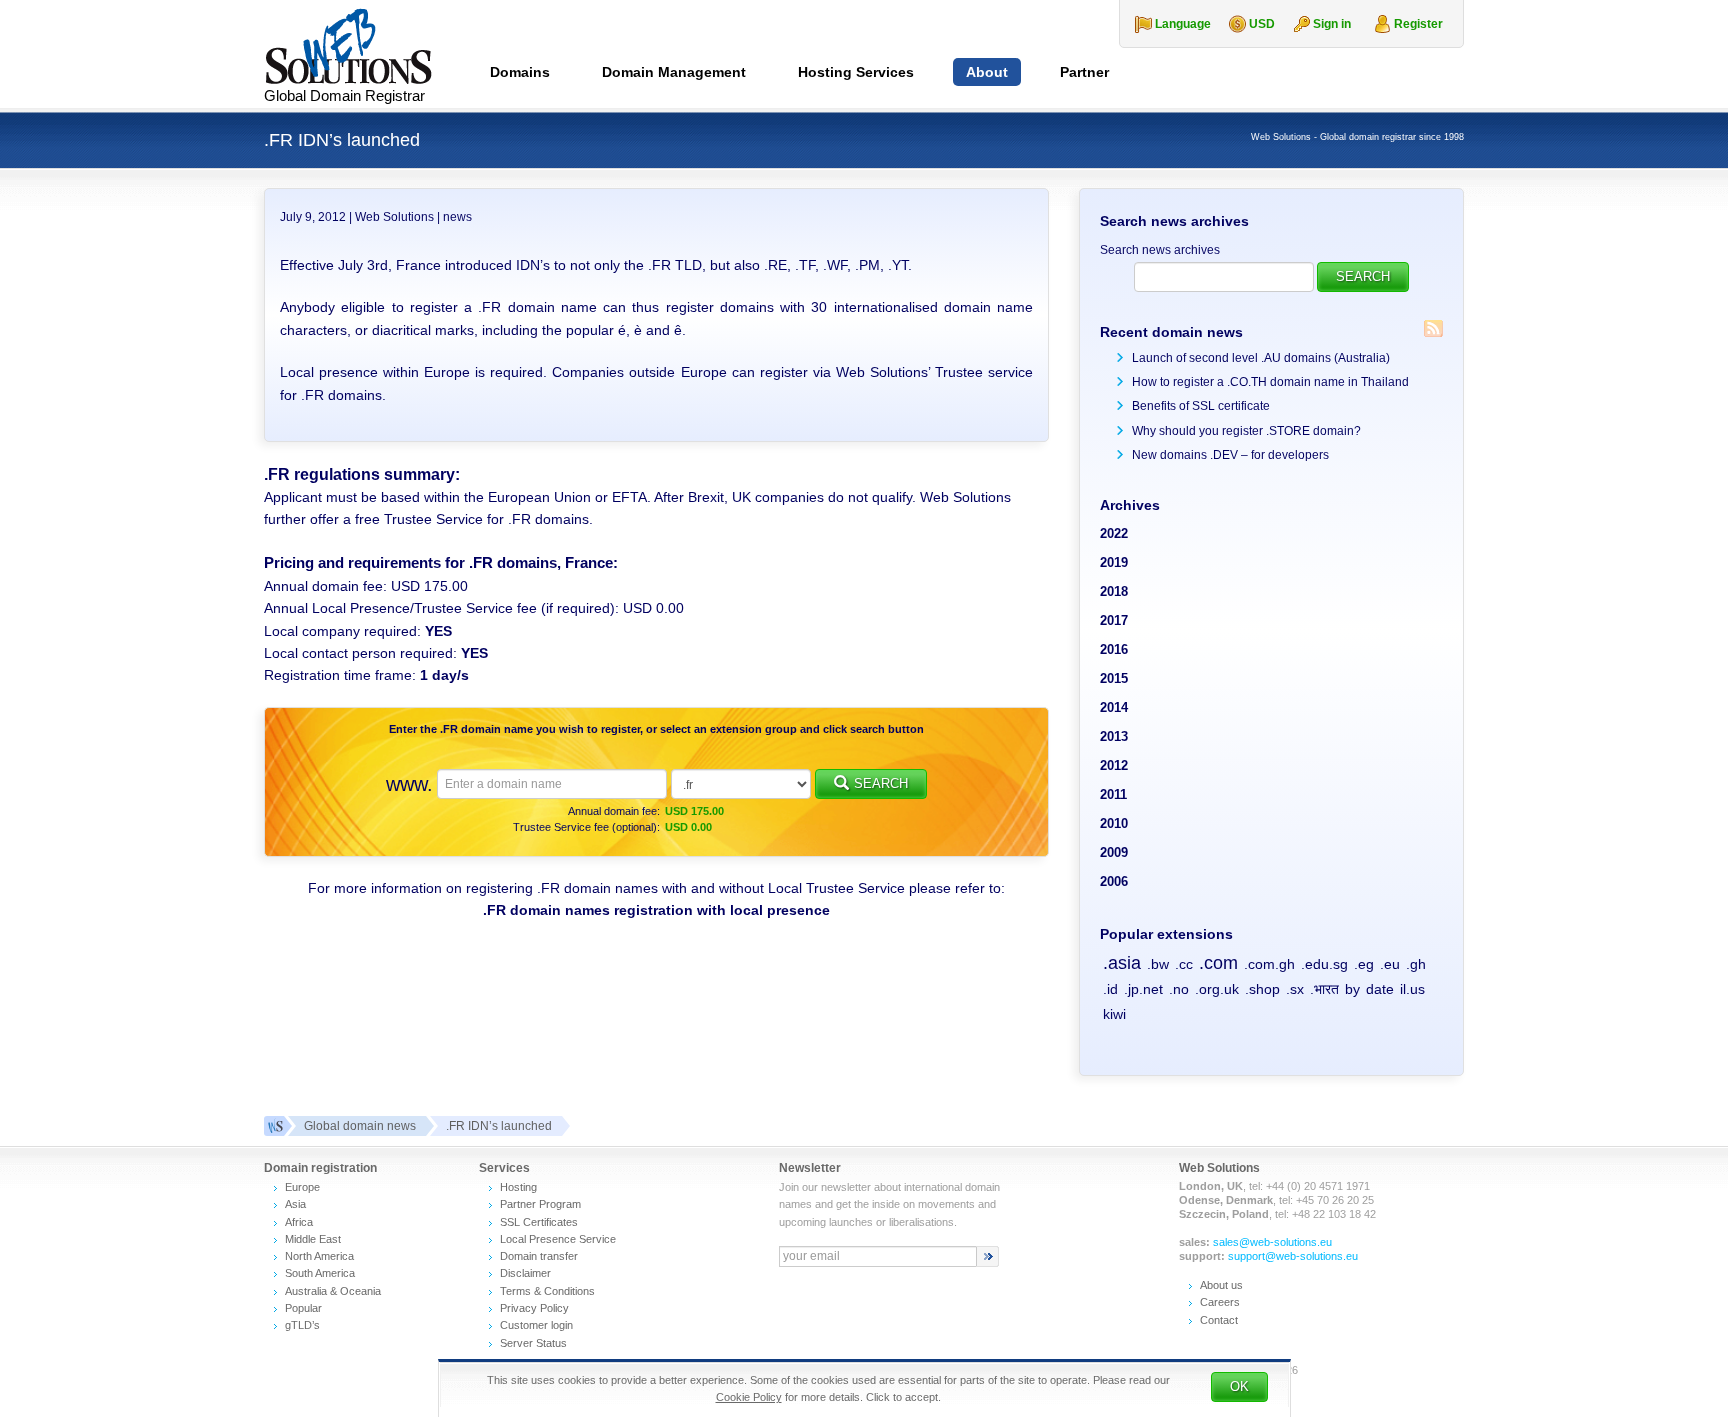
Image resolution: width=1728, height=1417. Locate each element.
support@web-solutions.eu (1293, 1256)
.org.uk (1217, 989)
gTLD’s (302, 1325)
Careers (1220, 1302)
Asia (295, 1204)
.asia (1122, 963)
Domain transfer (539, 1256)
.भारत (1324, 989)
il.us (1412, 989)
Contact (1219, 1320)
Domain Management (674, 72)
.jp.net (1143, 989)
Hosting (518, 1187)
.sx (1295, 989)
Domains (520, 72)
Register (1418, 24)
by (1352, 989)
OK (1239, 1386)
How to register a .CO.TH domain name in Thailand (1270, 382)
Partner (1084, 72)
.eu (1390, 964)
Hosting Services (856, 72)
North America (319, 1256)
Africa (299, 1222)
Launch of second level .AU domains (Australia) (1261, 358)
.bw (1158, 964)
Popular (303, 1308)
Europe (302, 1187)
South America (320, 1273)
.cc (1184, 964)
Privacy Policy (534, 1308)
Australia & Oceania (333, 1291)
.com (1218, 963)
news (457, 217)
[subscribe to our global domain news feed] (1433, 328)
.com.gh (1269, 964)
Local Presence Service (558, 1239)
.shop (1262, 989)
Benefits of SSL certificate (1201, 406)
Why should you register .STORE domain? (1246, 431)
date (1380, 989)
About (987, 72)
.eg (1364, 964)
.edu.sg (1324, 964)
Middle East (313, 1239)
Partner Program (540, 1204)
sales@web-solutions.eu (1272, 1242)
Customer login (536, 1325)
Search (881, 783)
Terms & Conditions (547, 1291)
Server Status (533, 1343)
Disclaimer (525, 1273)
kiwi (1114, 1014)
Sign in (1332, 24)
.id (1110, 989)
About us (1221, 1285)
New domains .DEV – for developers (1230, 455)
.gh (1416, 964)
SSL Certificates (539, 1222)
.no (1179, 989)
